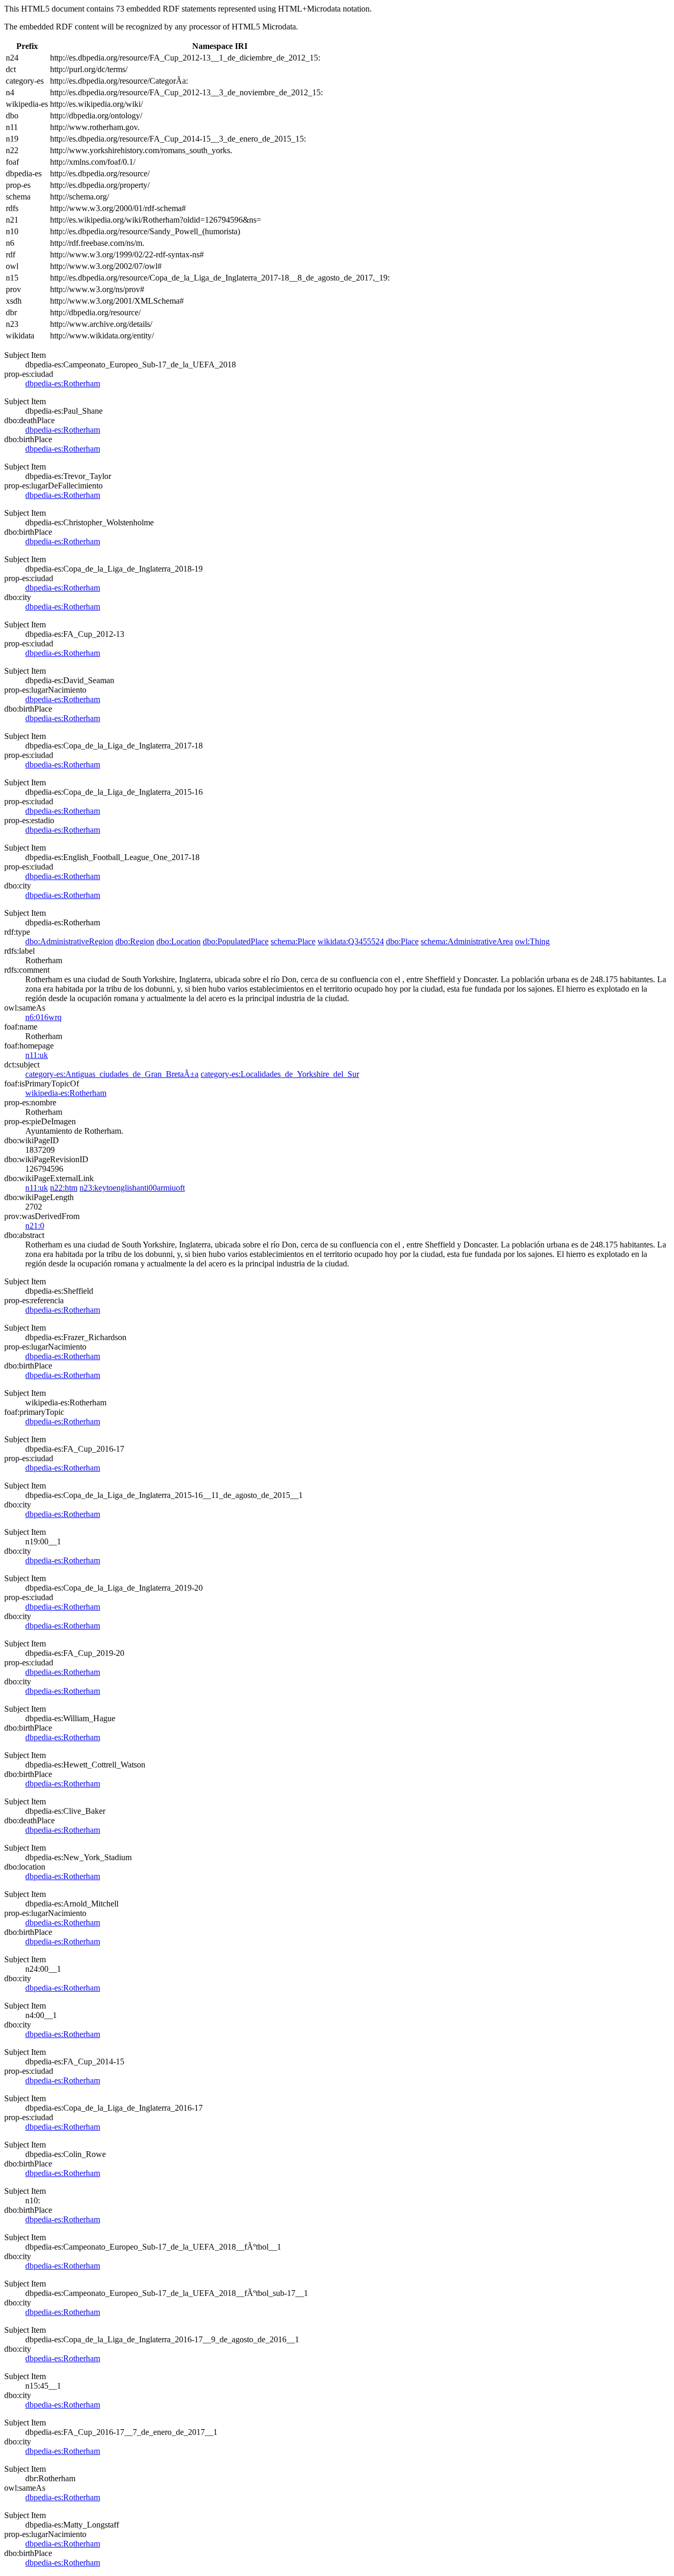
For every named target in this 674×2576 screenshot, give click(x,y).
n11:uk (37, 1055)
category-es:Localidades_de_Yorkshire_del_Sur (280, 1074)
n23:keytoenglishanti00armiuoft (132, 1188)
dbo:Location (179, 941)
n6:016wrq (43, 1017)
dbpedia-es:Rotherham (63, 383)
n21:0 (35, 1226)
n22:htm (64, 1188)
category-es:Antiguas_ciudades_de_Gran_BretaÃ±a (112, 1074)
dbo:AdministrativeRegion (69, 941)
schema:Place (293, 941)
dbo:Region (135, 941)
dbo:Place (402, 941)
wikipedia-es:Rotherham (66, 1093)
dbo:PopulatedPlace (236, 941)
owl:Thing (532, 941)
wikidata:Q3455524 (351, 941)
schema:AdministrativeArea (467, 941)
